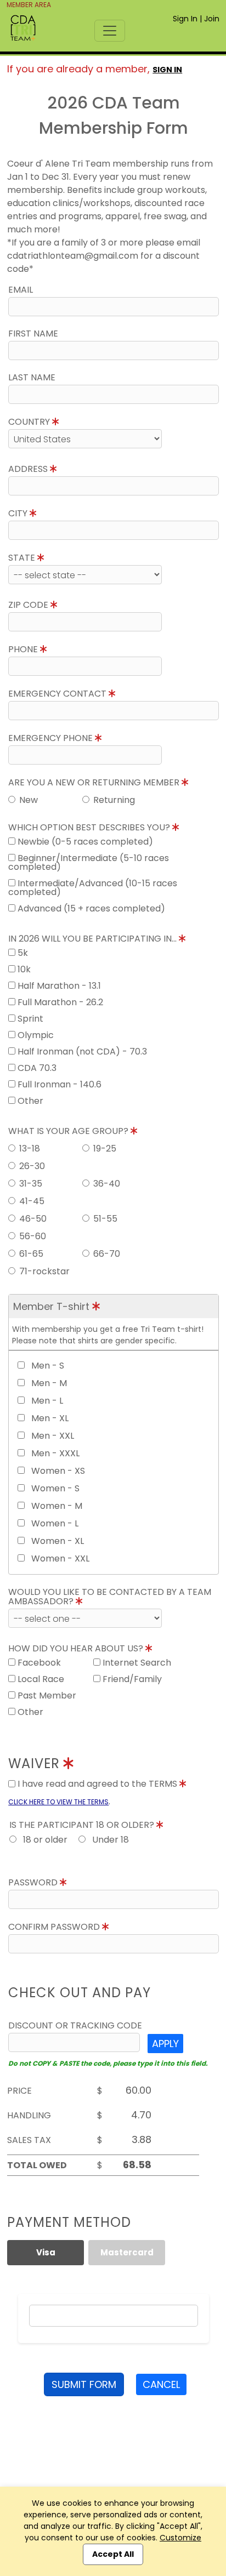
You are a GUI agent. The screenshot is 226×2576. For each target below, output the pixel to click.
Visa (46, 2252)
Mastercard (127, 2252)
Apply (165, 2044)
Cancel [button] (161, 2384)
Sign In (185, 19)
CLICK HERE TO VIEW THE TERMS (58, 1802)
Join (212, 19)
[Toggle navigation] (110, 31)
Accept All (113, 2554)
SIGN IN (167, 70)
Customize (180, 2538)
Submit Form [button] (84, 2384)
